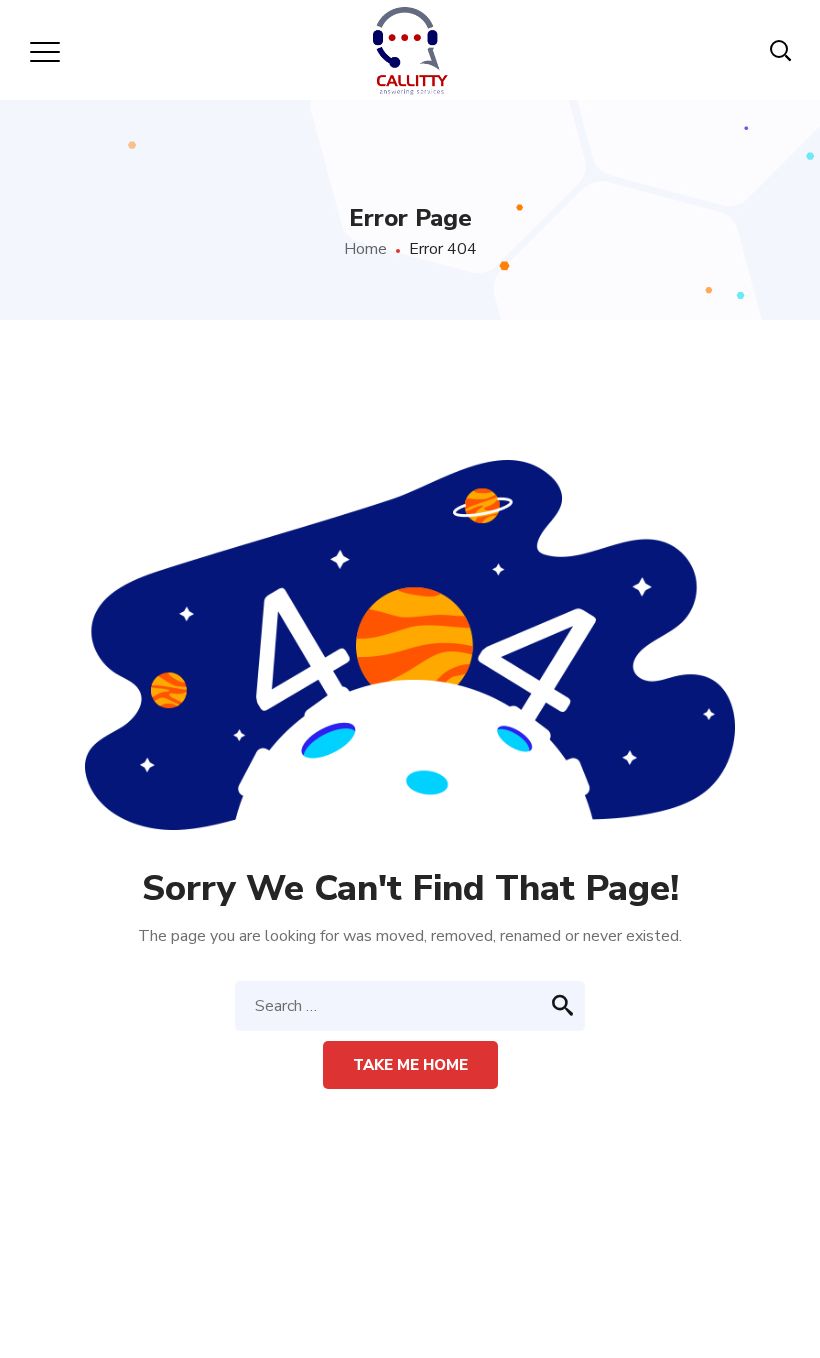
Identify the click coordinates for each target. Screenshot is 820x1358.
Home (365, 249)
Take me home (410, 1065)
